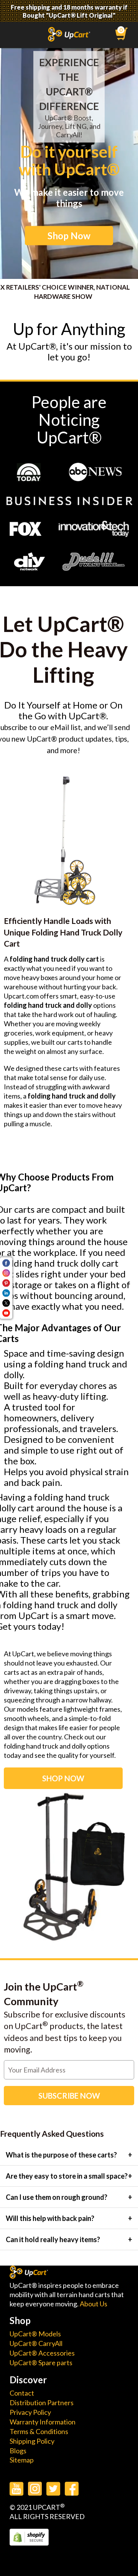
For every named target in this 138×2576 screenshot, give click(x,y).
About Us (94, 2304)
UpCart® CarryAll (36, 2343)
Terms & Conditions (39, 2431)
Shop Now (69, 236)
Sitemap (22, 2460)
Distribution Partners (42, 2403)
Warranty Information (43, 2422)
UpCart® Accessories (42, 2353)
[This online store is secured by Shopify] (29, 2543)
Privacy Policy (30, 2412)
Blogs (18, 2451)
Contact (22, 2393)
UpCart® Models (35, 2334)
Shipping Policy (32, 2441)
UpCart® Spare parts (41, 2363)
